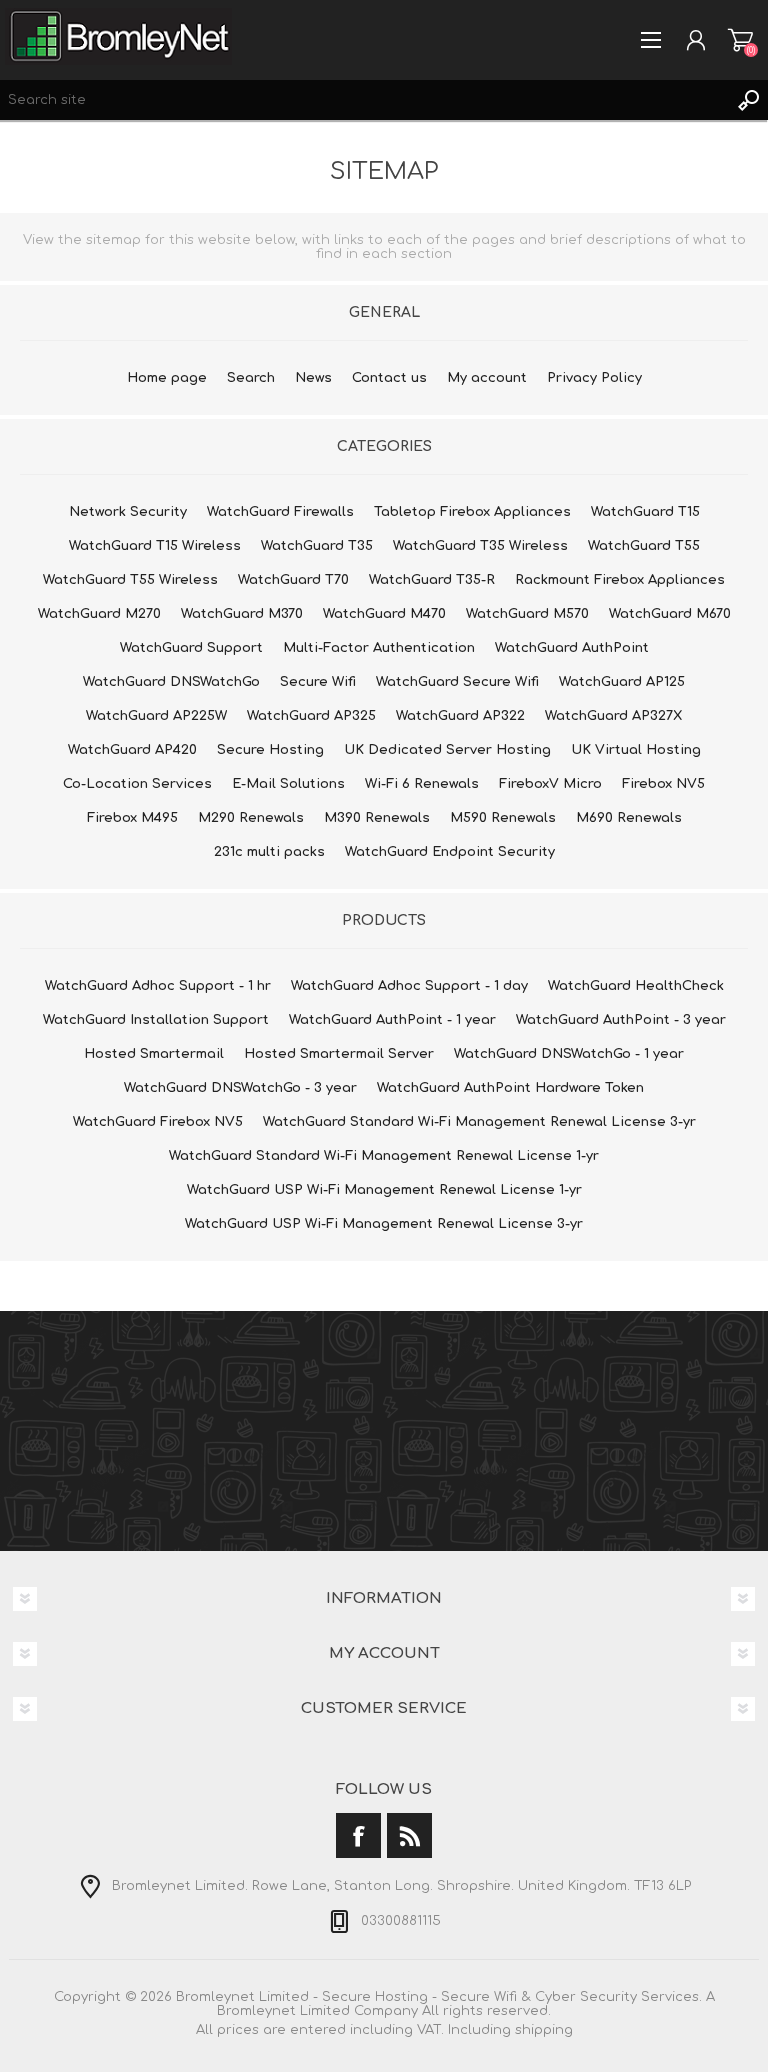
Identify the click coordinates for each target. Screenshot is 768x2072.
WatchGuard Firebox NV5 (158, 1122)
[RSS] (409, 1835)
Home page (167, 378)
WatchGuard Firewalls (280, 512)
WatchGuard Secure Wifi (457, 682)
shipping (544, 2030)
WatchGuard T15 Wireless (155, 546)
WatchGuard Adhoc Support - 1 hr (158, 986)
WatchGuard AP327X (613, 716)
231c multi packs (269, 852)
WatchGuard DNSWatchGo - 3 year (240, 1088)
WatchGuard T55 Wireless (130, 580)
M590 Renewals (503, 818)
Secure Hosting (270, 750)
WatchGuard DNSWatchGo (171, 682)
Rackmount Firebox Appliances (620, 580)
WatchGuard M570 (527, 614)
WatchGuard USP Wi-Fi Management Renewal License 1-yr (384, 1190)
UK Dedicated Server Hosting (447, 750)
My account (487, 378)
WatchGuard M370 (242, 614)
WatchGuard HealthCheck (636, 986)
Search (748, 100)
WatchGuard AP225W (156, 716)
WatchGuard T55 (644, 546)
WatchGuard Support (191, 648)
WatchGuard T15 (645, 512)
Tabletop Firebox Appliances (472, 512)
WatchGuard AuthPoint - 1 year (392, 1020)
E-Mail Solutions (288, 784)
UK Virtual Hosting (636, 750)
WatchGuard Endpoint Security (450, 852)
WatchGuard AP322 (460, 716)
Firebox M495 (132, 818)
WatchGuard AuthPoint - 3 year (621, 1020)
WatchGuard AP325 (311, 716)
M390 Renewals (377, 818)
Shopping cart (740, 40)
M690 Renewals (629, 818)
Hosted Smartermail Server (339, 1054)
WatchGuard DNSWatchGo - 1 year (569, 1054)
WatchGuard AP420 (132, 750)
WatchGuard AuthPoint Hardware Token (510, 1088)
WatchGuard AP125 (622, 682)
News (313, 378)
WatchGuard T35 (317, 546)
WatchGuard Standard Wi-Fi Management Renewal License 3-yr (479, 1122)
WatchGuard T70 (293, 580)
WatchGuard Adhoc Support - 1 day (409, 986)
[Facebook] (358, 1835)
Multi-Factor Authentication (379, 648)
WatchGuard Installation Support (156, 1020)
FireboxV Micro (550, 784)
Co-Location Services (137, 784)
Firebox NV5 (663, 784)
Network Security (128, 512)
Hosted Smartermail (154, 1054)
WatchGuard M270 (99, 614)
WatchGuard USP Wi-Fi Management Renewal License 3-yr (384, 1224)
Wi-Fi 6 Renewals (422, 784)
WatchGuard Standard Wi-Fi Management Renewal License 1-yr (384, 1156)
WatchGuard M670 (670, 614)
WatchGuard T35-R (432, 580)
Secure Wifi (318, 682)
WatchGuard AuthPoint (572, 648)
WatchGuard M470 (384, 614)
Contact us (389, 378)
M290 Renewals (251, 818)
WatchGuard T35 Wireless (480, 546)
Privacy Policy (594, 378)
